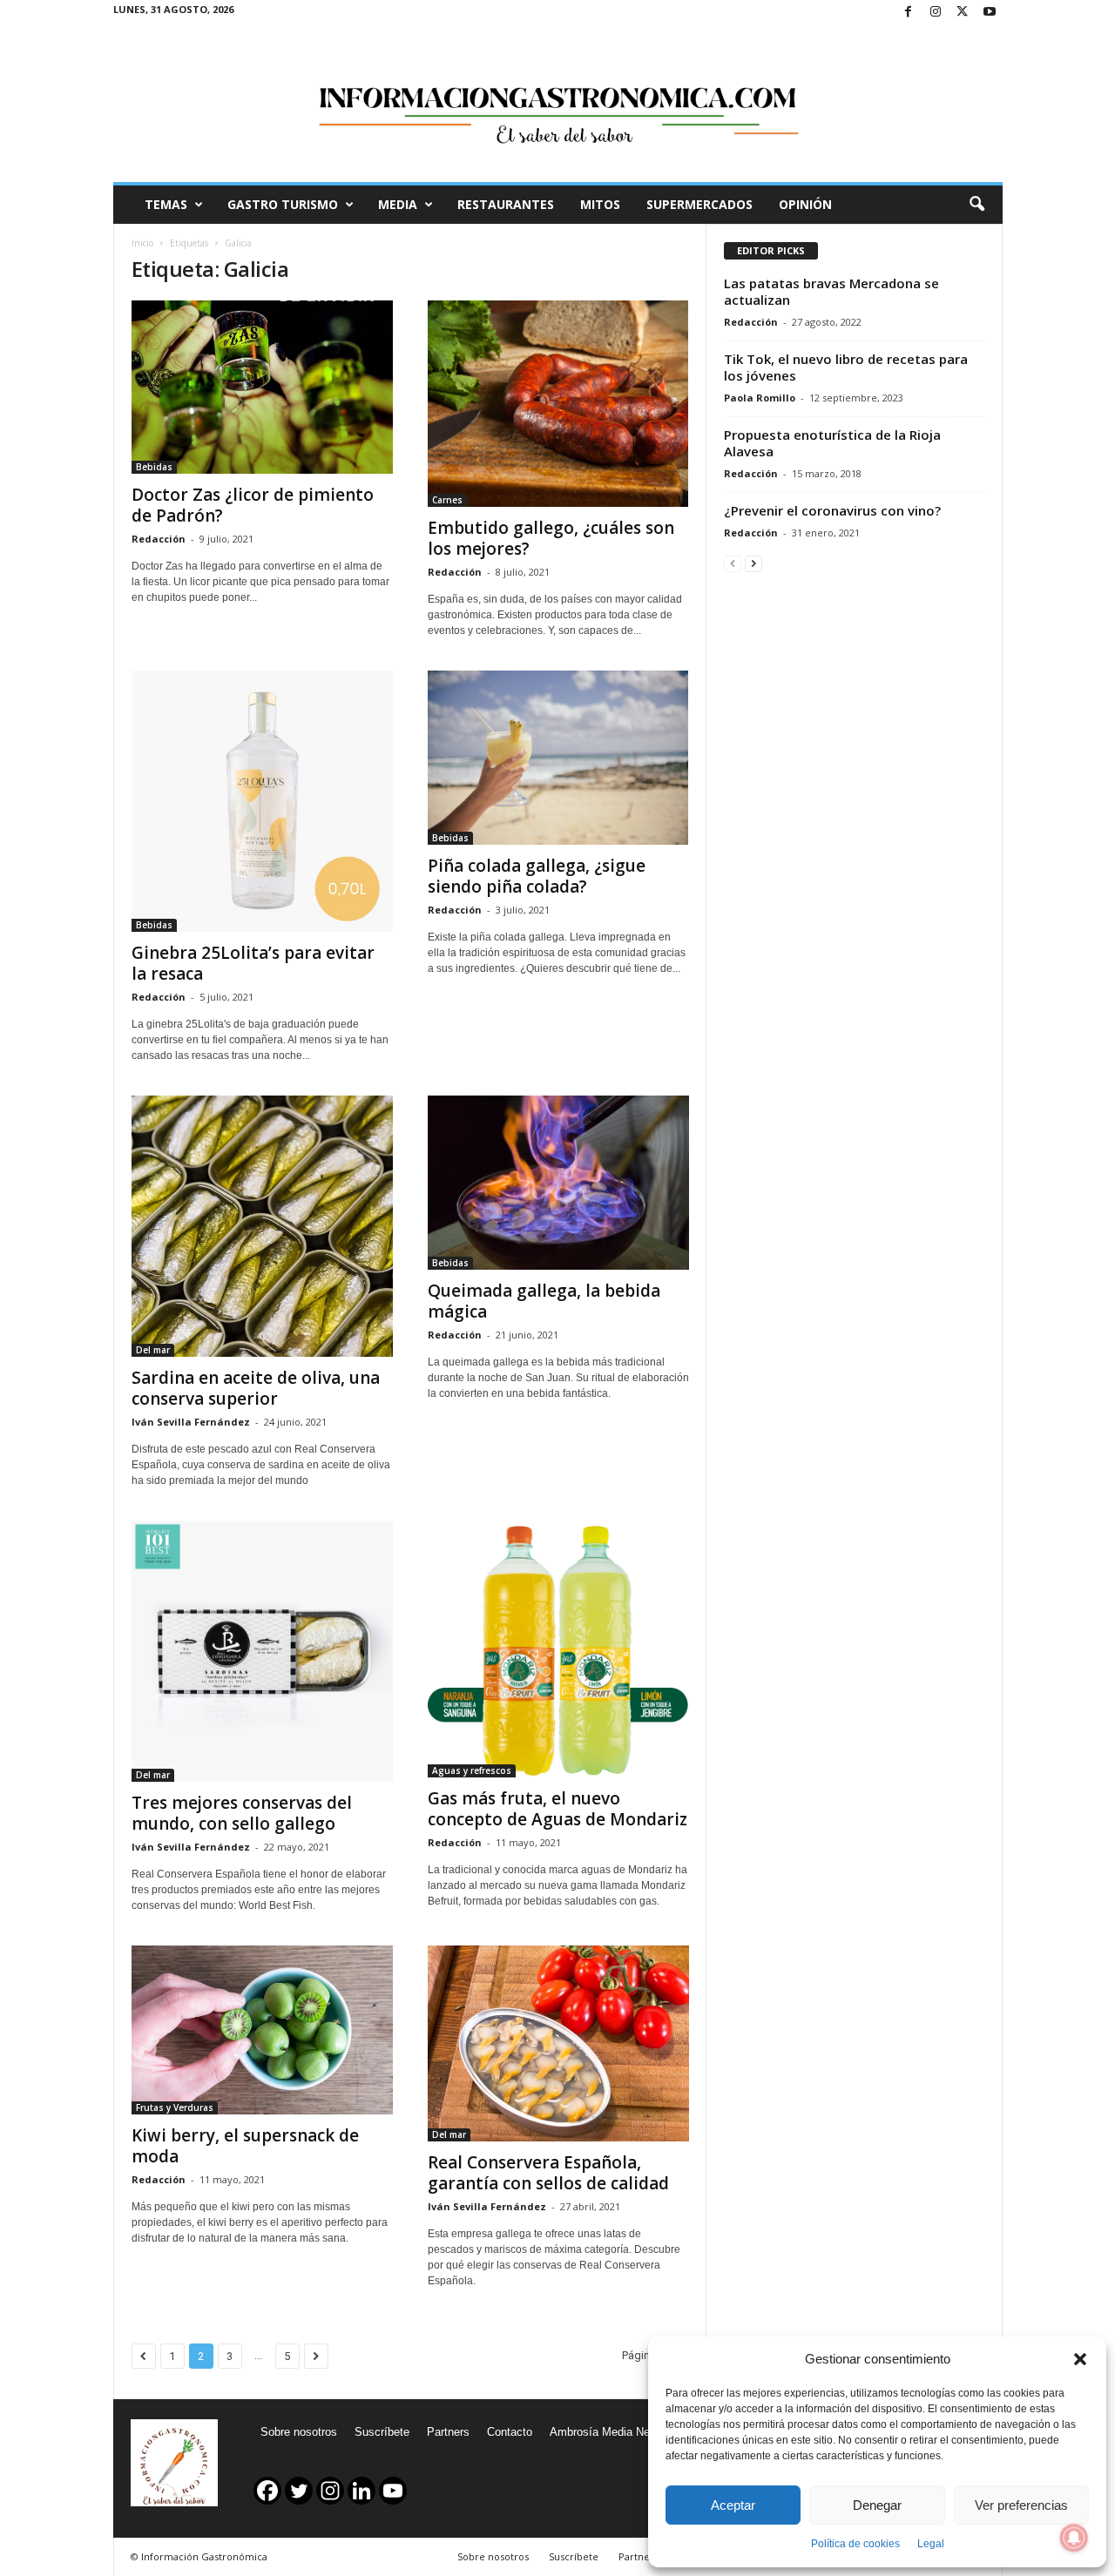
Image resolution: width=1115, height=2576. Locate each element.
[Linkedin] (362, 2491)
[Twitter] (963, 13)
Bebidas (154, 467)
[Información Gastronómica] (558, 104)
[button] (1080, 2359)
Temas (166, 204)
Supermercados (699, 204)
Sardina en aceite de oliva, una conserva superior (256, 1388)
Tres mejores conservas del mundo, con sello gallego (242, 1813)
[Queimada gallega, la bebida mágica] (558, 1183)
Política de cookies (855, 2544)
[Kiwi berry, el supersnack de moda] (262, 2030)
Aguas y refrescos (472, 1770)
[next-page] (753, 563)
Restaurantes (506, 204)
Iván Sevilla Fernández (191, 1422)
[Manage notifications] (1074, 2538)
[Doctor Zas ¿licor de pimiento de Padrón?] (262, 387)
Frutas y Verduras (175, 2107)
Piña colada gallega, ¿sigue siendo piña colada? (537, 876)
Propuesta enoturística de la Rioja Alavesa (832, 443)
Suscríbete (382, 2432)
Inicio (142, 243)
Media (398, 204)
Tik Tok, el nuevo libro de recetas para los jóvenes (846, 367)
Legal (931, 2544)
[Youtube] (990, 13)
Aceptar (733, 2505)
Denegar (877, 2505)
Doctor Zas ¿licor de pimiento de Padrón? (253, 505)
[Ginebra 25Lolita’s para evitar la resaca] (262, 801)
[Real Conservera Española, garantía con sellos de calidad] (558, 2043)
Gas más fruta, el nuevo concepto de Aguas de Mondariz (557, 1809)
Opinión (805, 204)
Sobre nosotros (299, 2432)
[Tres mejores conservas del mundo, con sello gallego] (262, 1651)
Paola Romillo (760, 398)
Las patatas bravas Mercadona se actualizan (831, 291)
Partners (448, 2432)
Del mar (153, 1350)
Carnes (447, 500)
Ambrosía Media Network (613, 2432)
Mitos (600, 204)
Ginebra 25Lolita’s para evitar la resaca (253, 963)
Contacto (510, 2432)
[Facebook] (909, 13)
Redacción (159, 539)
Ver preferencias (1021, 2505)
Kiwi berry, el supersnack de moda (245, 2146)
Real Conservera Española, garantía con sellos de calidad (548, 2173)
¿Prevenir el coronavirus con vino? (832, 510)
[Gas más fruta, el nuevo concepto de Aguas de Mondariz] (558, 1649)
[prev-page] (733, 563)
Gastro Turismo (283, 204)
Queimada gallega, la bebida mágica (544, 1301)
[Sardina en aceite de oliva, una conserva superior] (262, 1226)
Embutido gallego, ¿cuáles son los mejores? (551, 538)
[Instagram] (936, 13)
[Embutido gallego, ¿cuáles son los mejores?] (558, 404)
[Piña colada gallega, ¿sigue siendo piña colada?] (558, 758)
